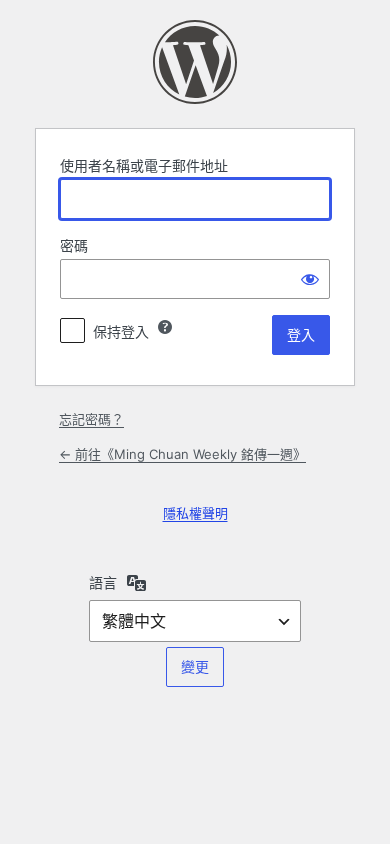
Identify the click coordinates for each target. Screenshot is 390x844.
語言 (103, 582)
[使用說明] (165, 327)
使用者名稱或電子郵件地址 (144, 165)
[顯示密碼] (310, 279)
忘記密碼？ (91, 419)
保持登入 (121, 331)
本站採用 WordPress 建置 (195, 62)
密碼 (74, 245)
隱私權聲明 (195, 513)
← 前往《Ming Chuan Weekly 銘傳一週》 (182, 454)
